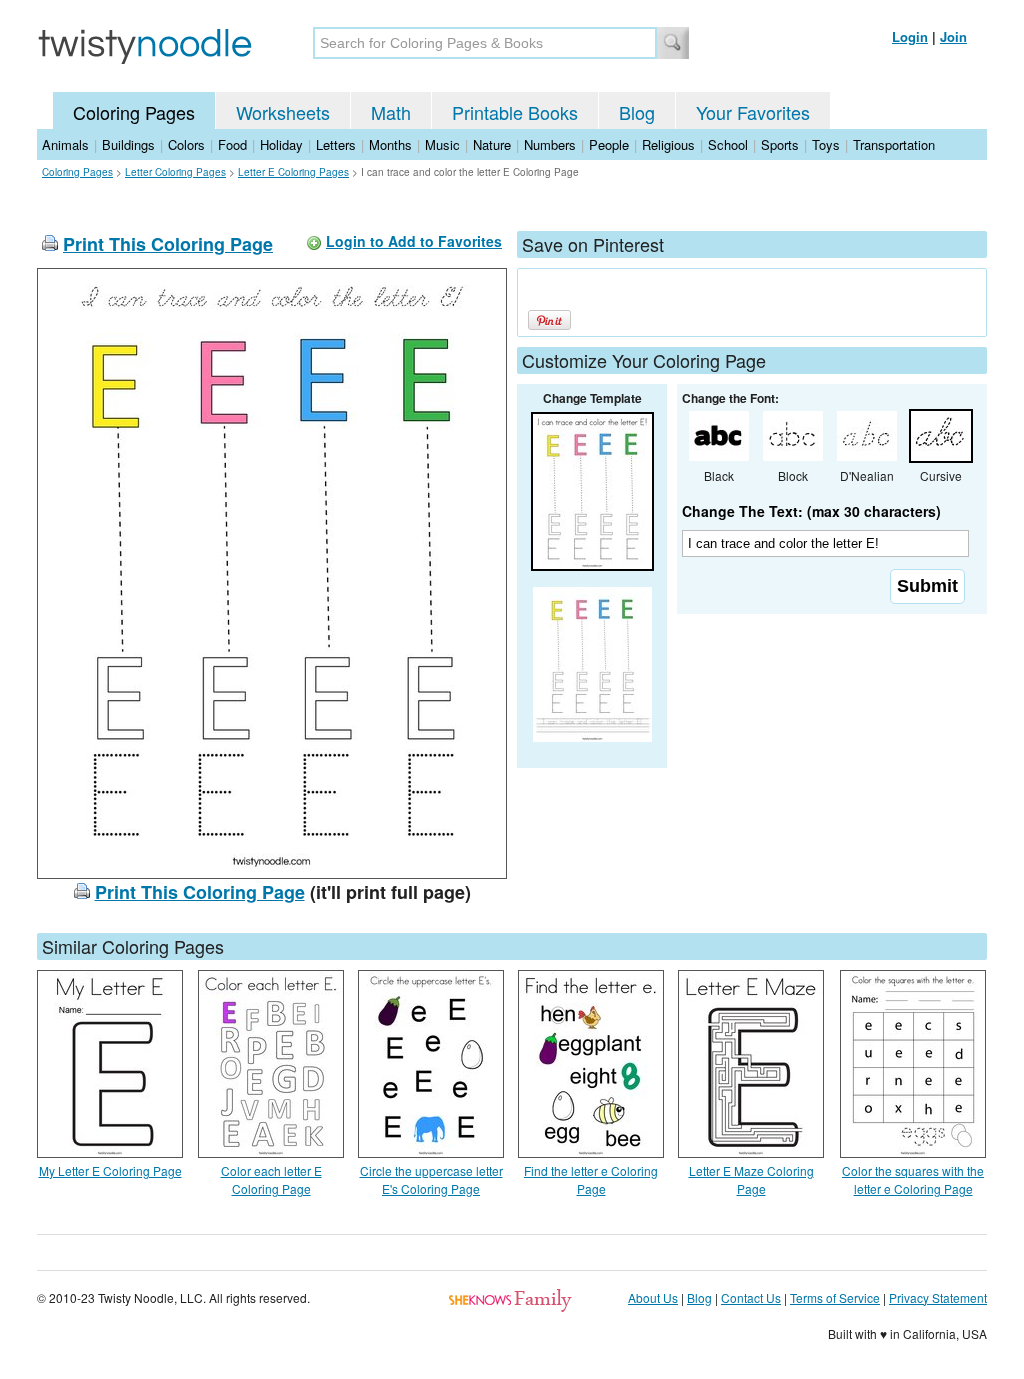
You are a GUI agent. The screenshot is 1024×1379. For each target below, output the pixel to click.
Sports (780, 144)
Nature (492, 144)
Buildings (128, 144)
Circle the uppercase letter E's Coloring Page (431, 1179)
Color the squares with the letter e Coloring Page (913, 1179)
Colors (186, 144)
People (609, 144)
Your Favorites (753, 112)
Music (442, 144)
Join (953, 36)
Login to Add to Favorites (414, 241)
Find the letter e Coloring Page (591, 1179)
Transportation (894, 144)
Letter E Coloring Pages (293, 172)
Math (391, 112)
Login (910, 36)
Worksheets (283, 112)
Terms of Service (835, 1297)
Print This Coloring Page (168, 244)
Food (232, 144)
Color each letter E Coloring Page (271, 1179)
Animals (65, 144)
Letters (336, 144)
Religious (668, 144)
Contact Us (751, 1297)
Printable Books (515, 112)
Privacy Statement (938, 1297)
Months (390, 144)
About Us (653, 1297)
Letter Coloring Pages (175, 172)
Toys (826, 144)
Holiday (281, 144)
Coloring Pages (134, 112)
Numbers (550, 144)
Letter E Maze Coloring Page (751, 1179)
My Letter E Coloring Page (110, 1170)
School (728, 144)
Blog (637, 112)
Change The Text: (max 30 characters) (811, 511)
